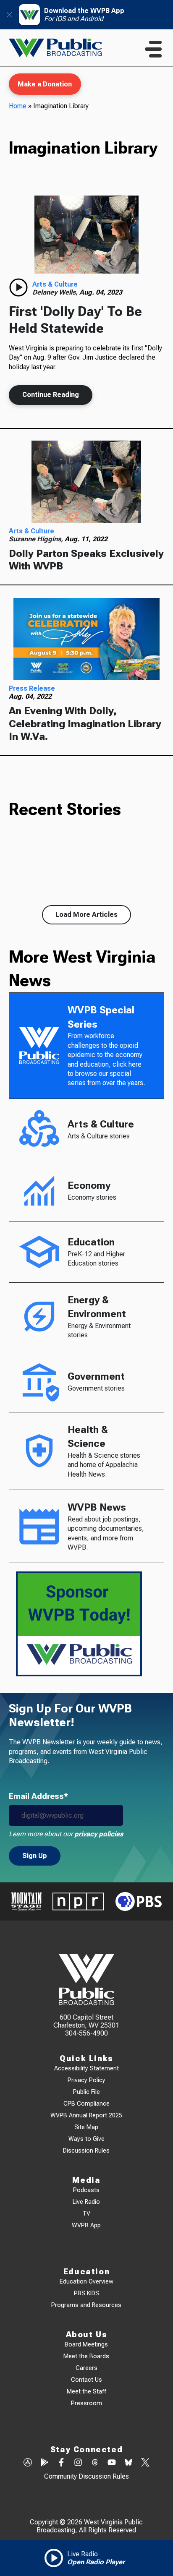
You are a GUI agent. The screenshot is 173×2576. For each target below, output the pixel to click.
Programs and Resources (86, 2305)
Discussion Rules (86, 2151)
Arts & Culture (55, 284)
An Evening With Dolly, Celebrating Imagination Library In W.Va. (85, 724)
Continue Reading (51, 395)
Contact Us (86, 2380)
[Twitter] (145, 2463)
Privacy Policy (86, 2080)
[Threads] (95, 2463)
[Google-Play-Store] (45, 2463)
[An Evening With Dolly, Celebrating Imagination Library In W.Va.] (87, 639)
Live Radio (86, 2202)
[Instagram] (78, 2463)
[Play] (18, 287)
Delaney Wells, (56, 292)
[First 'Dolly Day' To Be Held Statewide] (87, 234)
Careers (86, 2368)
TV (86, 2214)
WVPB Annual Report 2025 (86, 2115)
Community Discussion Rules (86, 2476)
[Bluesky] (128, 2463)
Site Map (86, 2127)
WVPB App (86, 2225)
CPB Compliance (86, 2104)
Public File (86, 2092)
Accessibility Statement (86, 2068)
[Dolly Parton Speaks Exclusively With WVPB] (87, 482)
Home (18, 106)
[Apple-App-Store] (28, 2463)
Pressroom (86, 2403)
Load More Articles (86, 915)
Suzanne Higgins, (37, 539)
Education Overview (86, 2282)
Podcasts (86, 2190)
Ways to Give (86, 2139)
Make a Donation (45, 84)
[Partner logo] (26, 1901)
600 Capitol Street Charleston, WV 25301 (86, 2021)
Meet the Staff (86, 2392)
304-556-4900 (86, 2033)
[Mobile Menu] (153, 49)
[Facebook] (61, 2463)
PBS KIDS (86, 2293)
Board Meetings (86, 2345)
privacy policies (99, 1834)
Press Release (32, 688)
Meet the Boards (86, 2356)
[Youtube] (112, 2463)
